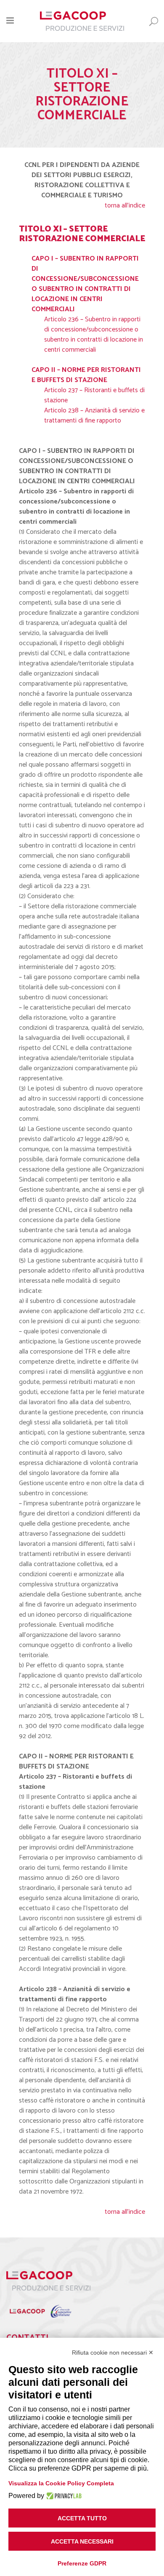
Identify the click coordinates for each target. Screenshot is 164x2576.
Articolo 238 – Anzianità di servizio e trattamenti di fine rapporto (94, 416)
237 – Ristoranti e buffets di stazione (94, 395)
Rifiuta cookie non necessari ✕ (113, 2353)
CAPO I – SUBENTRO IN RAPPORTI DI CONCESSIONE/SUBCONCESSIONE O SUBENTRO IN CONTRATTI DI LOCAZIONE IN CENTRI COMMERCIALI (85, 284)
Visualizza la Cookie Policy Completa (61, 2483)
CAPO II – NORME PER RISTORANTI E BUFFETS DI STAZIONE (86, 375)
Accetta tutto (82, 2518)
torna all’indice (125, 206)
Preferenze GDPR (82, 2563)
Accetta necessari (82, 2541)
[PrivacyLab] (63, 2496)
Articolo (55, 390)
